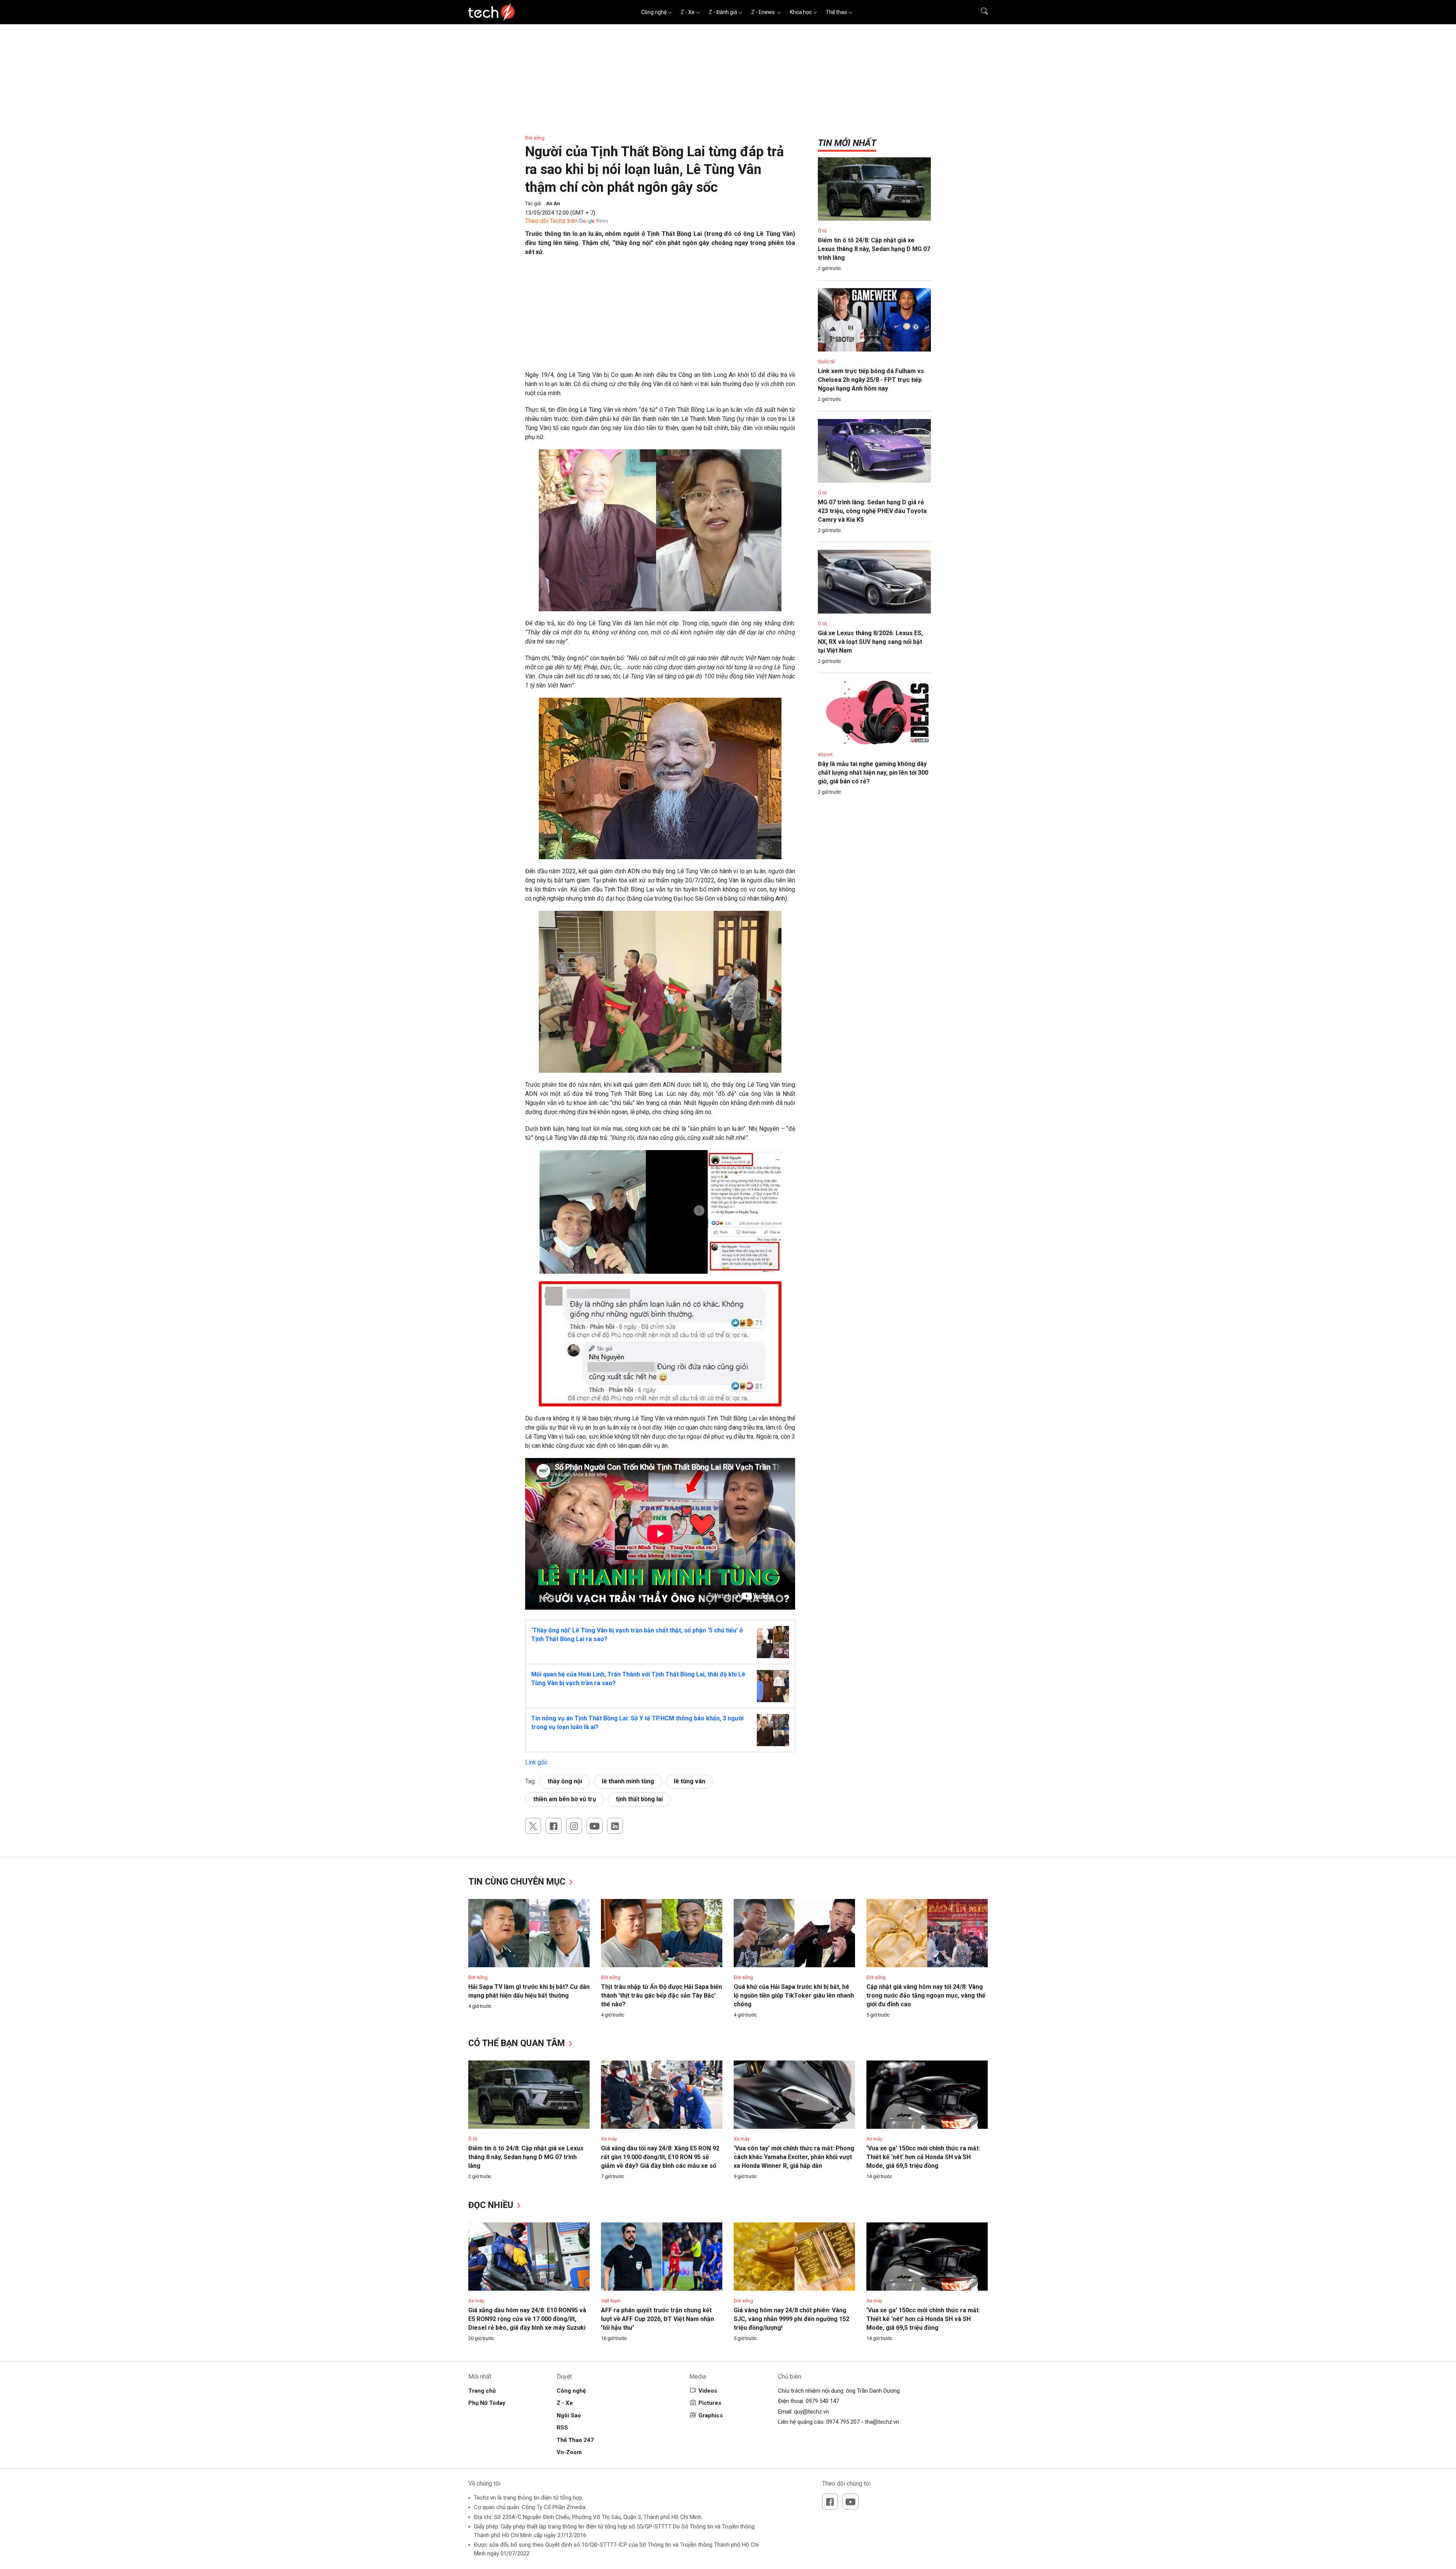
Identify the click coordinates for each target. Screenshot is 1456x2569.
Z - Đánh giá (723, 12)
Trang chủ (482, 2391)
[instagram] (574, 1826)
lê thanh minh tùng (628, 1781)
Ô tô (822, 231)
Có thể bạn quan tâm (518, 2043)
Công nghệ (654, 12)
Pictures (710, 2403)
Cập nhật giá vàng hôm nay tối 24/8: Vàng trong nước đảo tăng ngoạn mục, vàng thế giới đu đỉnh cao (926, 1995)
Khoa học (801, 12)
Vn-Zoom (569, 2452)
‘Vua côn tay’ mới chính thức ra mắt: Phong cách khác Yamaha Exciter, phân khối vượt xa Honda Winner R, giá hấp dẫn (794, 2157)
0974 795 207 (843, 2422)
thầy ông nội (565, 1781)
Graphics (711, 2415)
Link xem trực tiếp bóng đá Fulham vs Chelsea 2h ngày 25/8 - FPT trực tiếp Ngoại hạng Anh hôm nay (871, 380)
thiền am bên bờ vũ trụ (565, 1799)
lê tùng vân (690, 1781)
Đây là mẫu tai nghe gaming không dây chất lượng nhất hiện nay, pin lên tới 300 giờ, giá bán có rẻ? (873, 773)
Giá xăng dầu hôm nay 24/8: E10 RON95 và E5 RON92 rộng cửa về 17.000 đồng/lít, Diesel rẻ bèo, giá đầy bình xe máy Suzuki (527, 2319)
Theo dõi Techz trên (551, 221)
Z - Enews (763, 12)
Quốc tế (826, 362)
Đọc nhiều (492, 2205)
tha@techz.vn (882, 2422)
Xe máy (609, 2139)
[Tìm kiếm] (980, 12)
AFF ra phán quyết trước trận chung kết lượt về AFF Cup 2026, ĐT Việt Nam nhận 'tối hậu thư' (657, 2319)
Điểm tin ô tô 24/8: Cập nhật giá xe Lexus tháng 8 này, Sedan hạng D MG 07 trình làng (874, 249)
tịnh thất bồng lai (639, 1799)
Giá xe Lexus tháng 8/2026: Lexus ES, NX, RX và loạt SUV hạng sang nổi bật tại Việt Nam (870, 642)
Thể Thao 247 (575, 2440)
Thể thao (836, 12)
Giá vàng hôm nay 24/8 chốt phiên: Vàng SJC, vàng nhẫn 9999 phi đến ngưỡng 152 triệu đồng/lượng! (792, 2319)
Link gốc (536, 1762)
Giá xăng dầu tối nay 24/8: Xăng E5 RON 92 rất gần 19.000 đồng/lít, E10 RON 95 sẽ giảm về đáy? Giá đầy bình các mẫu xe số (660, 2157)
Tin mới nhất (847, 143)
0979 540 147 (822, 2401)
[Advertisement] (660, 317)
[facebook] (554, 1826)
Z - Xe (688, 12)
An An (553, 203)
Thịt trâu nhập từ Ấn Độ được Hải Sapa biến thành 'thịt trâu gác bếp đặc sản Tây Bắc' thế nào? (661, 1995)
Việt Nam (611, 2301)
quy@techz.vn (811, 2412)
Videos (708, 2391)
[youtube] (595, 1826)
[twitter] (533, 1826)
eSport (825, 754)
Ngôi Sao (569, 2415)
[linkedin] (615, 1826)
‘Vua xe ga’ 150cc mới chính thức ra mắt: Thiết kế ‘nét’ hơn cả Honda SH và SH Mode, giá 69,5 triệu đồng (923, 2157)
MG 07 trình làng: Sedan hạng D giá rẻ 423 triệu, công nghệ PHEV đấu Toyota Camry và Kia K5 (872, 511)
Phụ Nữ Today (487, 2403)
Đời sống (535, 138)
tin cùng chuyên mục (518, 1882)
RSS (562, 2428)
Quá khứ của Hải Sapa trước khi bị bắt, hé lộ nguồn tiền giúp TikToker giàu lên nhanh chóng (794, 1995)
